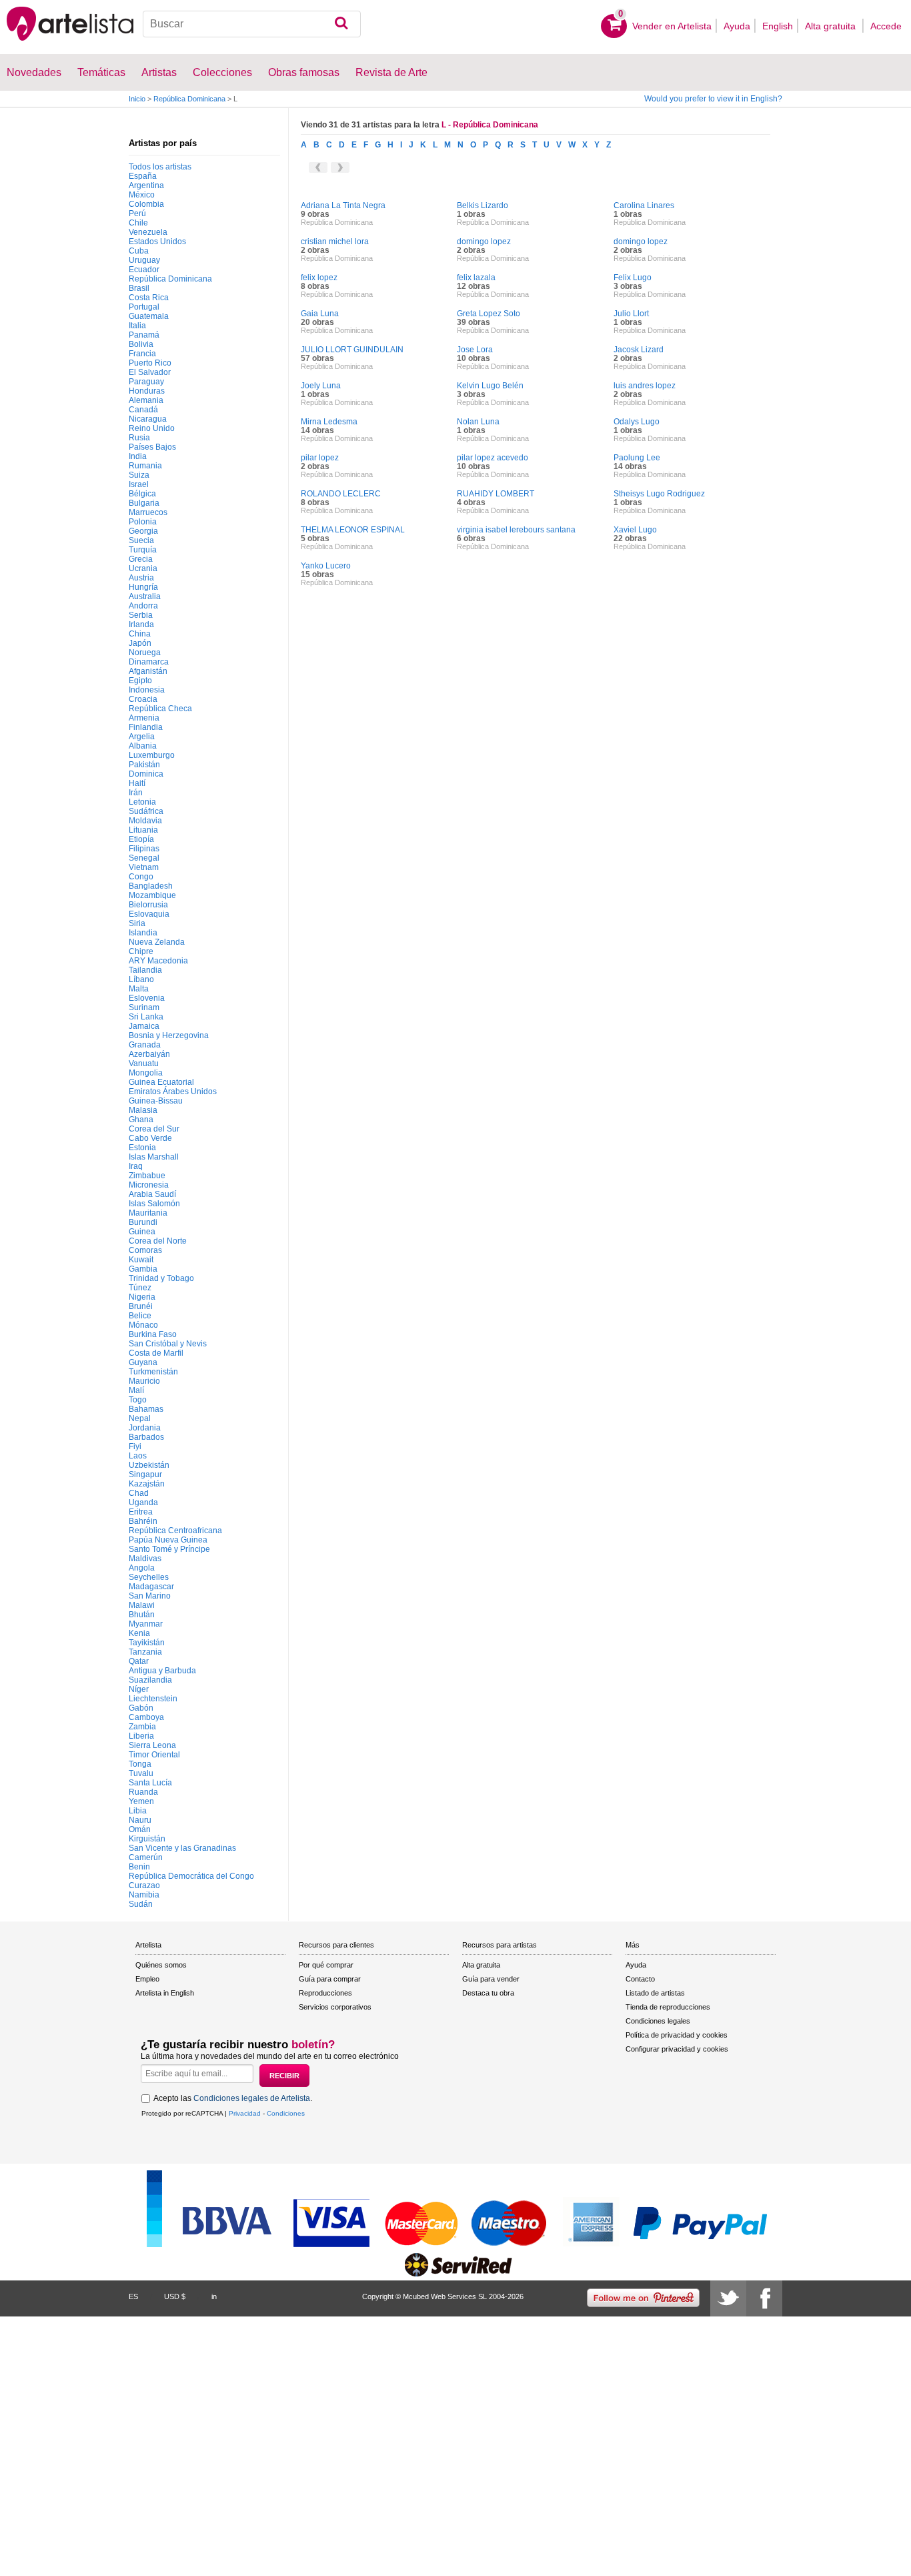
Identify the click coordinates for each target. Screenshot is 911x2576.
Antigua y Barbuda (162, 1671)
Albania (143, 746)
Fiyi (135, 1446)
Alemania (146, 400)
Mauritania (148, 1213)
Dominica (146, 774)
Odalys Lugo (637, 422)
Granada (145, 1045)
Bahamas (146, 1409)
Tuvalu (141, 1773)
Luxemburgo (152, 755)
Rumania (145, 466)
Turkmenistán (153, 1372)
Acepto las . (233, 2098)
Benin (139, 1867)
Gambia (143, 1269)
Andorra (143, 606)
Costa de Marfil (156, 1353)
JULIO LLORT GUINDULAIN (352, 350)
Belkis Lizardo (483, 205)
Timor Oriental (154, 1755)
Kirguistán (147, 1839)
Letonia (142, 802)
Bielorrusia (148, 905)
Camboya (146, 1717)
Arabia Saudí (152, 1194)
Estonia (142, 1148)
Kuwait (141, 1260)
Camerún (146, 1857)
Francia (142, 354)
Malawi (142, 1605)
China (140, 634)
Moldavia (145, 821)
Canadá (143, 410)
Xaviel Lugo (635, 530)
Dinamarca (149, 662)
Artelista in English (165, 1993)
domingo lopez (484, 242)
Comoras (145, 1250)
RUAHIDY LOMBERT (496, 494)
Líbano (141, 979)
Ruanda (143, 1792)
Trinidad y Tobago (161, 1278)
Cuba (139, 251)
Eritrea (141, 1512)
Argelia (142, 737)
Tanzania (145, 1652)
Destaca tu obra (488, 1993)
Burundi (143, 1222)
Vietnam (144, 867)
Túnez (140, 1288)
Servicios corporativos (335, 2007)
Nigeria (142, 1297)
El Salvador (150, 372)
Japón (140, 643)
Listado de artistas (655, 1993)
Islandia (143, 933)
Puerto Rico (150, 363)
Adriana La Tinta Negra (343, 205)
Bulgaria (144, 503)
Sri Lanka (146, 1017)
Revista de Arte (391, 72)
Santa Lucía (150, 1783)
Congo (141, 877)
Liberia (141, 1736)
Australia (145, 596)
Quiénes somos (161, 1965)
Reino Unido (152, 428)
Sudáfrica (146, 811)
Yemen (141, 1801)
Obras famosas (304, 72)
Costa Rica (149, 298)
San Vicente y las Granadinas (182, 1848)
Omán (140, 1829)
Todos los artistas (160, 167)
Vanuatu (144, 1063)
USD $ (175, 2296)
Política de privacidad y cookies (677, 2035)
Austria (141, 578)
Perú (137, 213)
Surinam (144, 1007)
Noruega (145, 653)
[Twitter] (728, 2298)
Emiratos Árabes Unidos (173, 1092)
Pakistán (144, 765)
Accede (886, 26)
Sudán (141, 1904)
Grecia (141, 559)
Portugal (144, 307)
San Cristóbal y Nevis (168, 1344)
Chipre (141, 951)
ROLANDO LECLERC (341, 494)
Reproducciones (325, 1993)
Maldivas (145, 1559)
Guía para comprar (330, 1979)
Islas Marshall (154, 1157)
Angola (142, 1568)
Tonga (140, 1764)
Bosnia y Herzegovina (169, 1035)
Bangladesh (151, 886)
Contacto (640, 1979)
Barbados (146, 1437)
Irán (136, 793)
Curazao (144, 1885)
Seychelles (149, 1577)
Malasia (143, 1110)
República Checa (160, 709)
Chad (139, 1493)
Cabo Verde (150, 1138)
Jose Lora (475, 350)
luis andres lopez (645, 386)
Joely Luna (321, 386)
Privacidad (245, 2113)
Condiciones (286, 2113)
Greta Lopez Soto (489, 314)
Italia (137, 326)
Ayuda (737, 26)
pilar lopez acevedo (493, 458)
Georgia (143, 531)
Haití (137, 783)
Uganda (143, 1502)
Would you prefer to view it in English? (713, 99)
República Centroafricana (175, 1531)
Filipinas (144, 849)
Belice (140, 1316)
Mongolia (146, 1073)
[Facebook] (764, 2298)
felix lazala (476, 278)
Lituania (143, 830)
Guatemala (149, 316)
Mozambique (152, 895)
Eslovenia (147, 998)
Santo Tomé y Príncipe (169, 1549)
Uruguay (144, 260)
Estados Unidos (157, 242)
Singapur (145, 1474)
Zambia (142, 1727)
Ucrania (143, 568)
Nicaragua (148, 419)
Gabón (141, 1708)
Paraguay (146, 382)
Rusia (139, 438)
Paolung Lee (637, 458)
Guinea (142, 1232)
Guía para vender (491, 1979)
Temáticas (101, 72)
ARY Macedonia (158, 961)
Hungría (143, 587)
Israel (139, 484)
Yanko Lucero (326, 566)
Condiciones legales (658, 2021)
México (142, 195)
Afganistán (148, 671)
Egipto (140, 681)
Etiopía (141, 839)
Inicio (137, 99)
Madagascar (151, 1587)
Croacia (143, 699)
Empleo (147, 1979)
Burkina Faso (153, 1334)
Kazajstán (147, 1484)
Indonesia (147, 690)
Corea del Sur (154, 1129)
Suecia (141, 540)
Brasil (139, 288)
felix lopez (319, 278)
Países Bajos (152, 447)
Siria (137, 923)
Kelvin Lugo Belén (490, 386)
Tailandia (145, 970)
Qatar (139, 1661)
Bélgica (142, 494)
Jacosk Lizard (639, 350)
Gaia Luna (320, 314)
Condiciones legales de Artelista (252, 2098)
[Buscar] (341, 24)
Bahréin (143, 1521)
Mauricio (144, 1381)
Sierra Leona (152, 1745)
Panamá (144, 335)
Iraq (136, 1166)
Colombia (146, 204)
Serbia (141, 615)
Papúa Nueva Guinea (168, 1540)
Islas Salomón (154, 1204)
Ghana (141, 1120)
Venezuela (148, 232)
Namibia (144, 1895)
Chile (138, 223)
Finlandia (146, 727)
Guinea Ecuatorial (161, 1082)
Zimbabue (147, 1176)
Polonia (143, 522)
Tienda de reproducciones (668, 2007)
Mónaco (143, 1325)
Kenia (139, 1633)
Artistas (159, 72)
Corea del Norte (158, 1241)
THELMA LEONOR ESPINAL (353, 530)
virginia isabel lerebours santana (516, 530)
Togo (138, 1400)
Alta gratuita (832, 26)
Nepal (140, 1418)
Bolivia (141, 344)
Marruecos (148, 512)
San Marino (150, 1596)
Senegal (144, 858)
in (214, 2296)
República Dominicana (189, 99)
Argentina (146, 185)
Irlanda (141, 624)
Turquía (143, 550)
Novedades (34, 72)
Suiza (139, 475)
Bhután (142, 1615)
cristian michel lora (335, 242)
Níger (139, 1689)
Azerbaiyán (149, 1054)
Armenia (144, 718)
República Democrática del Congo (191, 1876)
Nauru (140, 1820)
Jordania (145, 1428)
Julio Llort (631, 314)
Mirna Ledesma (329, 422)
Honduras (147, 391)
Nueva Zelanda (157, 942)
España (143, 176)
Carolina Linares (644, 205)
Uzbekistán (149, 1465)
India (138, 456)
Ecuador (144, 270)
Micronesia (149, 1185)
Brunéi (141, 1306)
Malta (139, 989)
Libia (138, 1811)
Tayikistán (147, 1643)
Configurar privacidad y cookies (677, 2049)
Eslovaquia (149, 914)
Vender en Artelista (672, 26)
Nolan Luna (478, 422)
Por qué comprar (326, 1965)
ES (133, 2296)
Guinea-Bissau (156, 1101)
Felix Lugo (633, 278)
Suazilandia (150, 1680)
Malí (136, 1390)
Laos (138, 1456)
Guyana (143, 1362)
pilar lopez (320, 458)
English (778, 26)
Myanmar (146, 1624)
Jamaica (144, 1026)
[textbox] (252, 24)
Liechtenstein (153, 1699)
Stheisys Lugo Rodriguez (659, 494)
